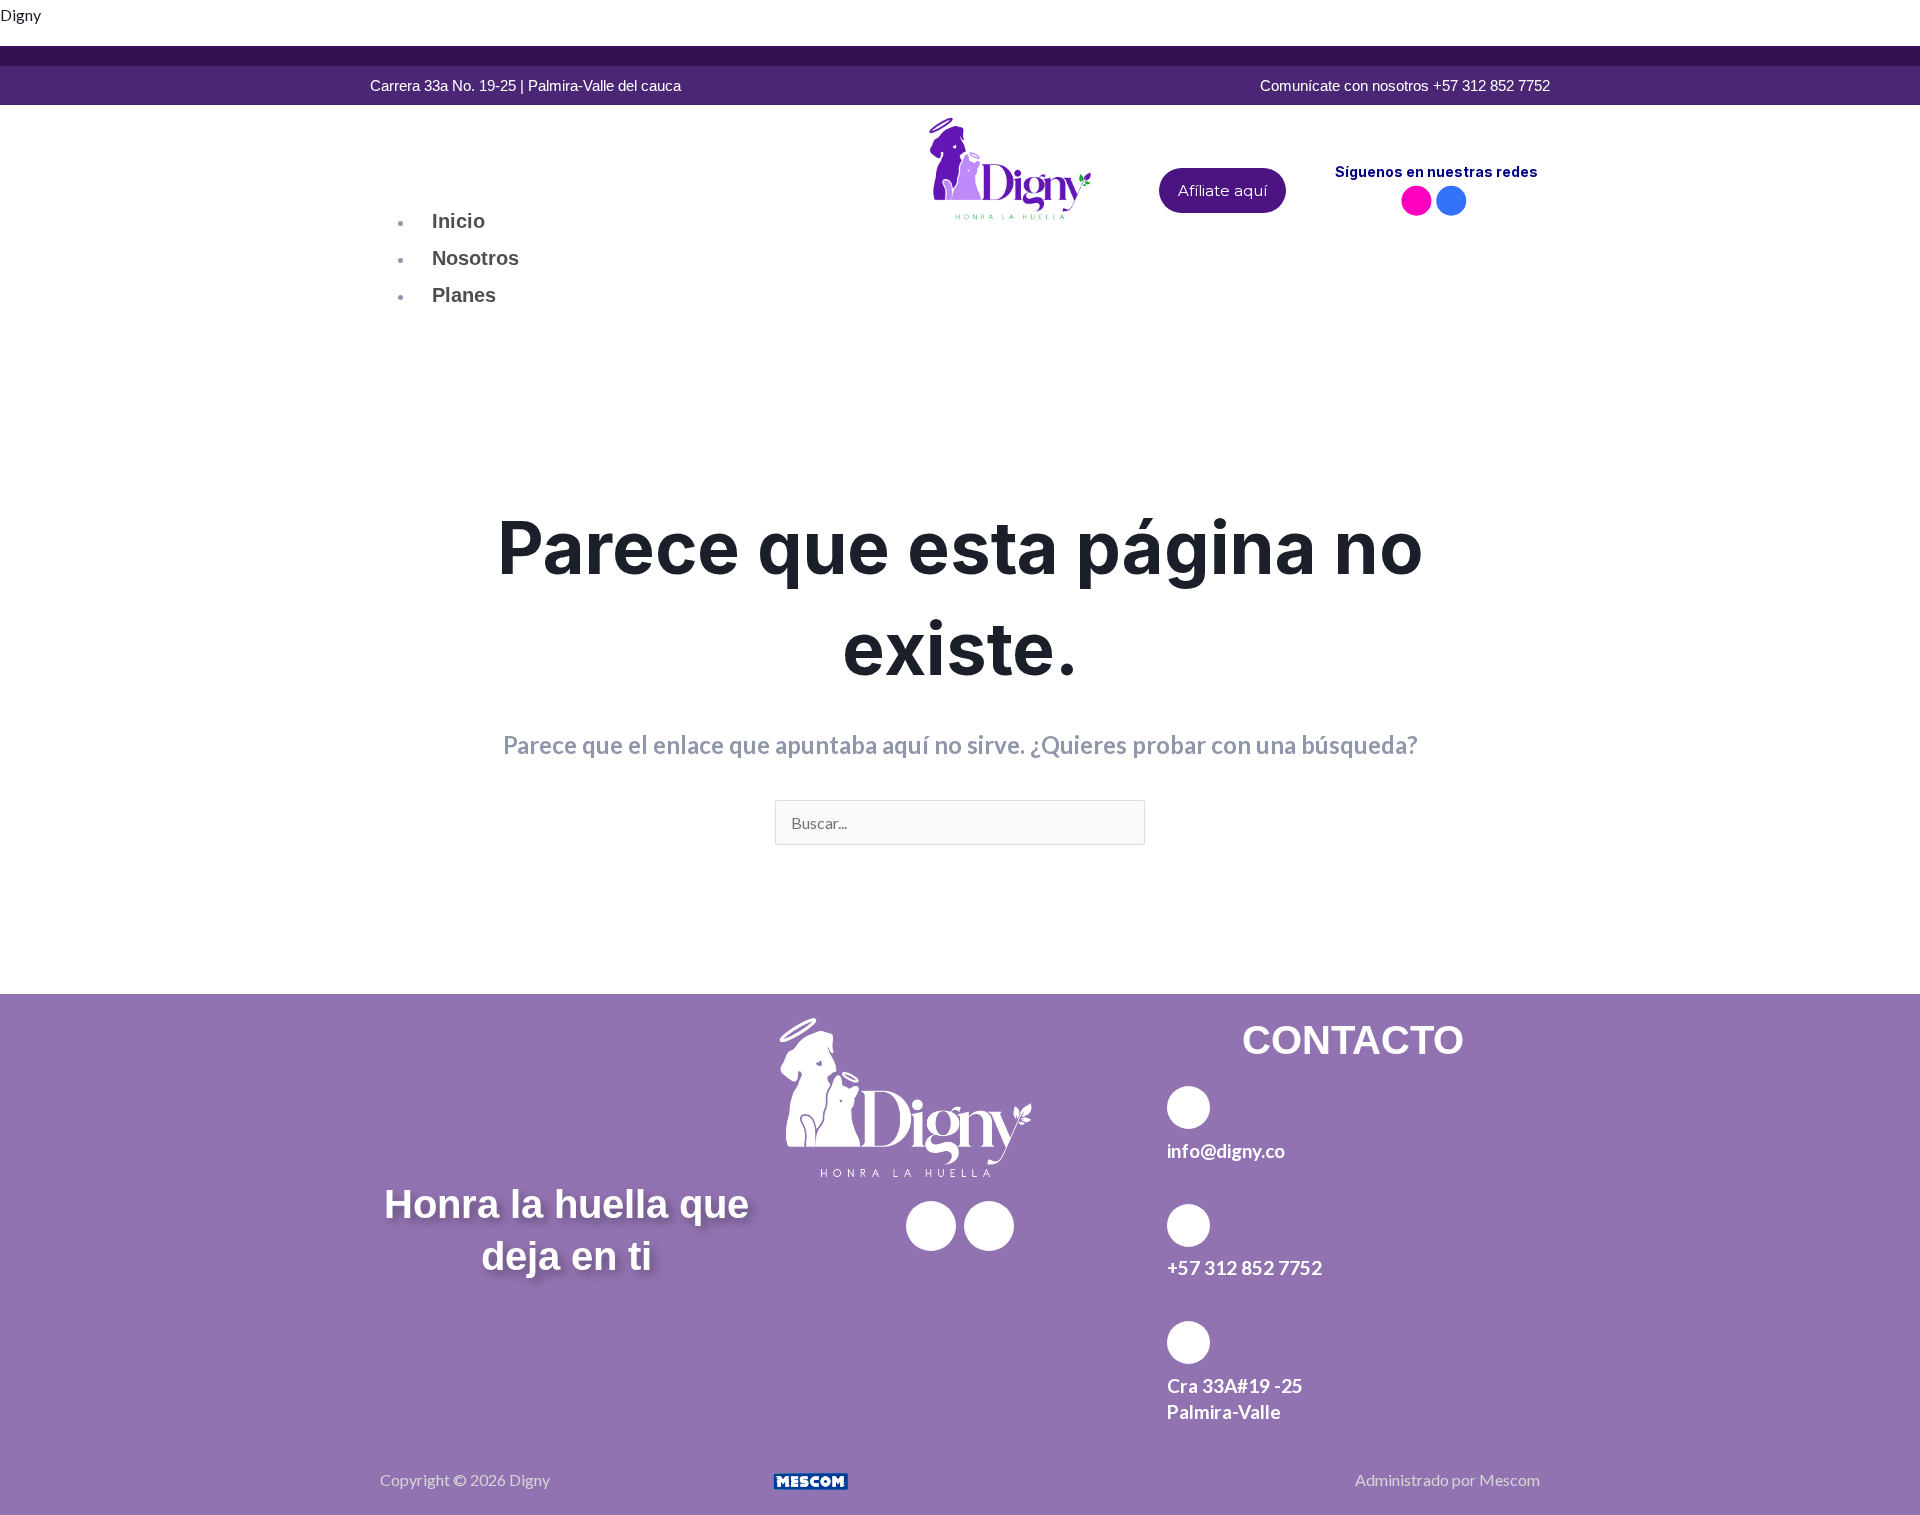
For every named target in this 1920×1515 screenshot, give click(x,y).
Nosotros (475, 258)
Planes (464, 295)
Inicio (458, 221)
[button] (632, 188)
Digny (20, 14)
